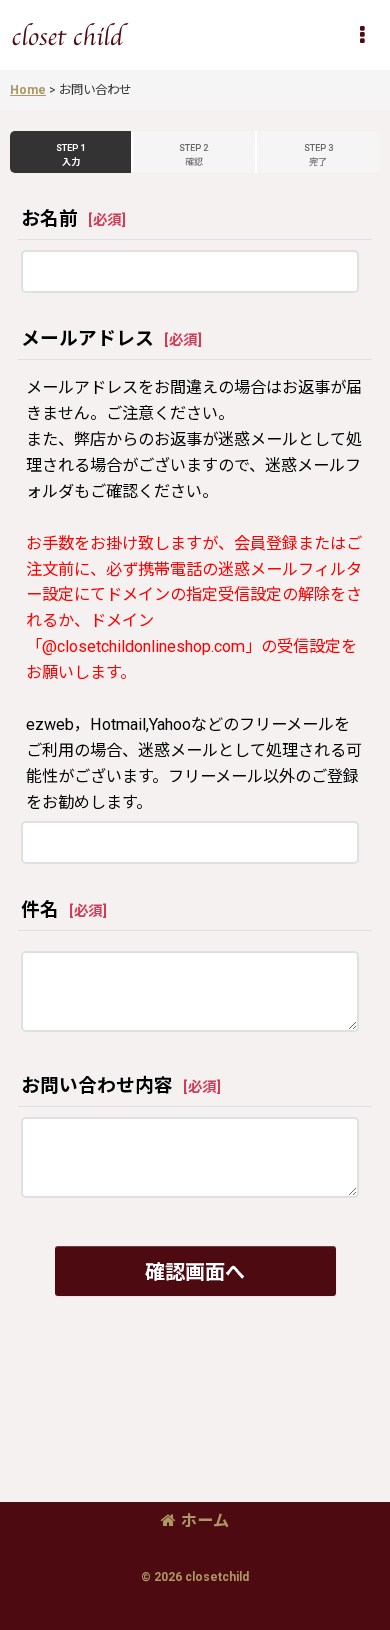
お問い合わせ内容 (97, 1086)
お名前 (49, 219)
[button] (362, 35)
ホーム (205, 1520)
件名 (40, 910)
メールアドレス (87, 339)
